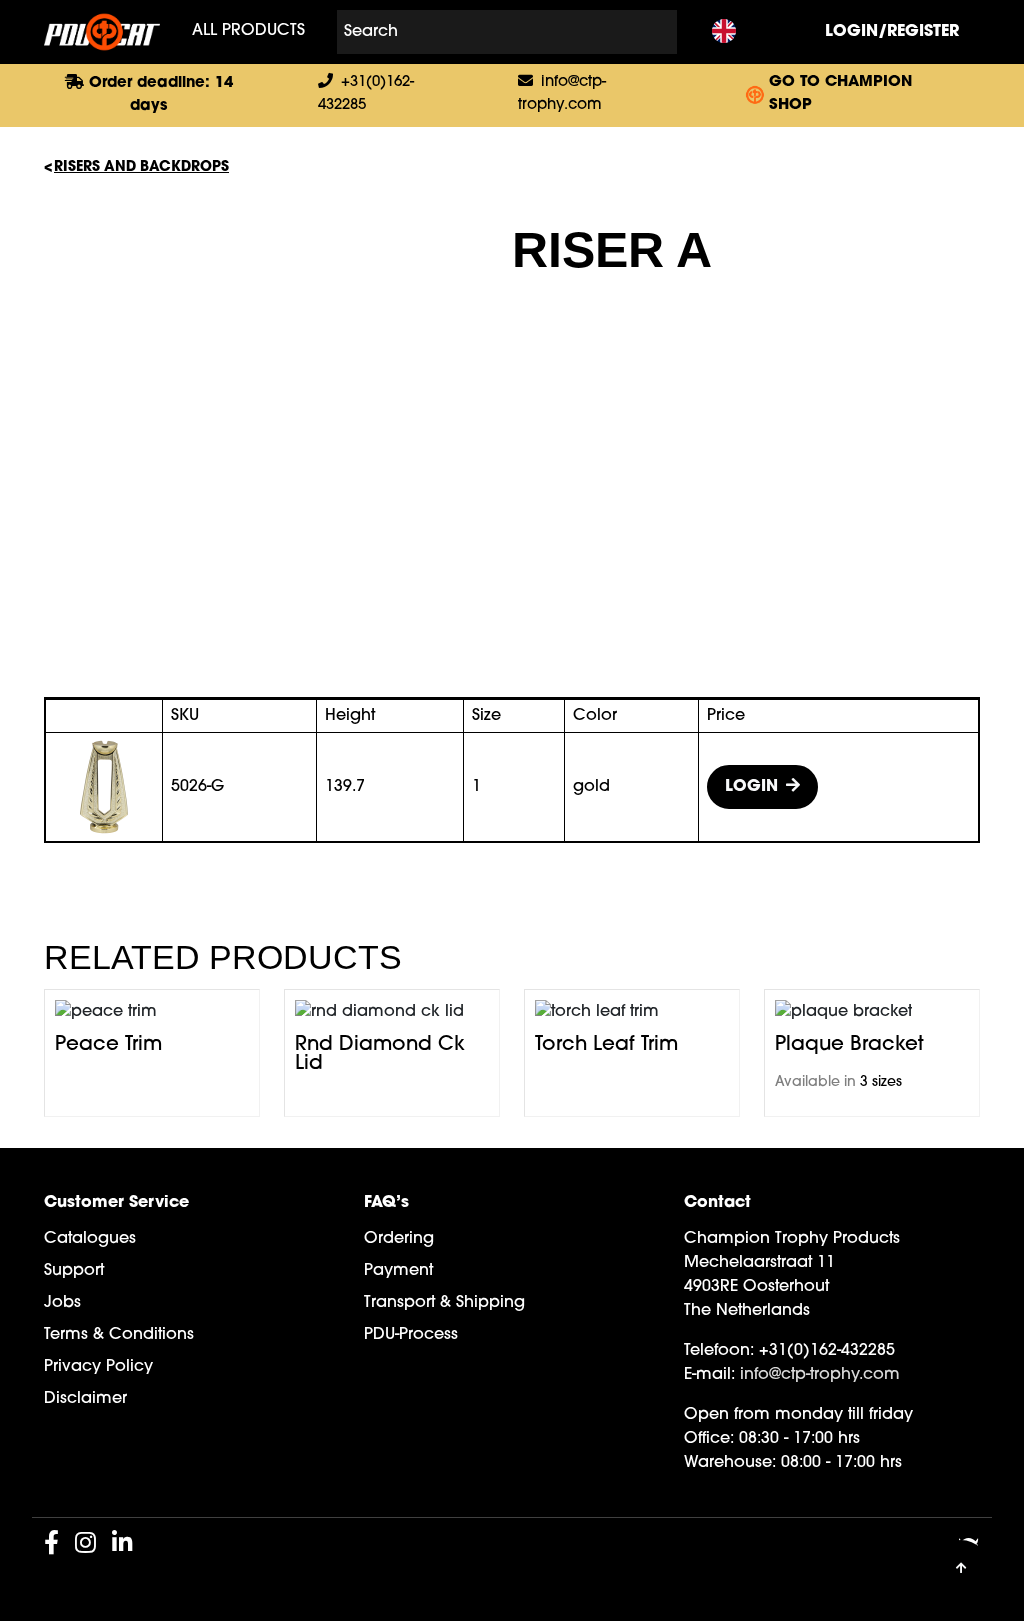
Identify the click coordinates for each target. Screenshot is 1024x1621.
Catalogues (90, 1239)
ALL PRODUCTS (248, 31)
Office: (709, 1439)
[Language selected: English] (724, 32)
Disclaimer (85, 1399)
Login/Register (892, 32)
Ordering (399, 1239)
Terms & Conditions (119, 1335)
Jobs (62, 1303)
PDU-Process (411, 1335)
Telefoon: (719, 1351)
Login (751, 787)
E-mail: (709, 1375)
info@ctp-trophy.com (820, 1375)
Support (74, 1271)
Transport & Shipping (444, 1303)
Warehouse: (730, 1463)
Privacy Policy (98, 1367)
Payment (398, 1271)
